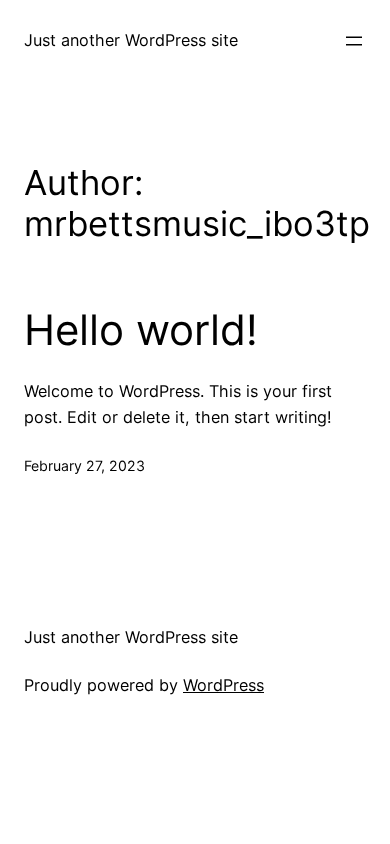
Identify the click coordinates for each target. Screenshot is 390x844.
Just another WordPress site (131, 40)
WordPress (223, 685)
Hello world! (141, 330)
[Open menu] (354, 41)
